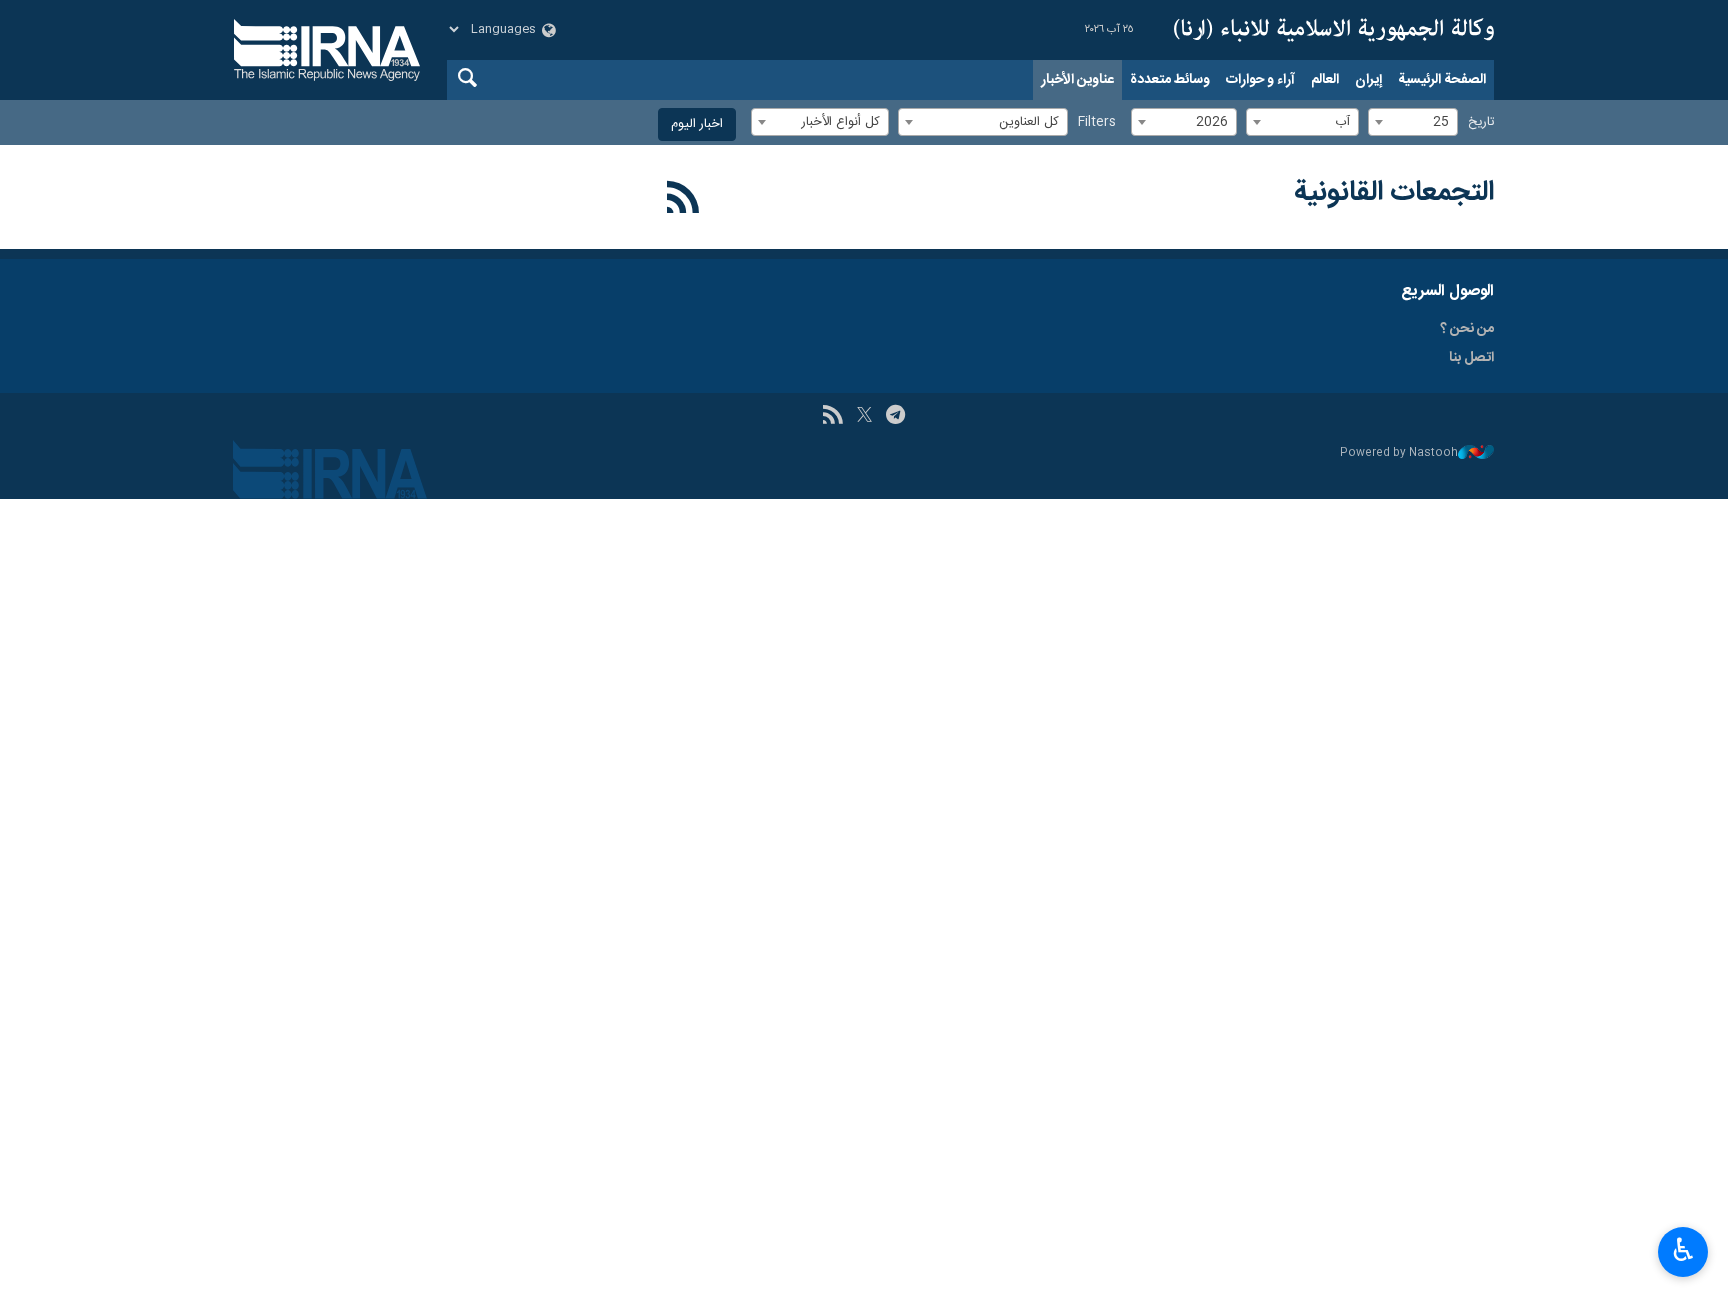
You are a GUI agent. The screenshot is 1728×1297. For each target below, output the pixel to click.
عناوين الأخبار (1077, 80)
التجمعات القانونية (1394, 193)
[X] (864, 417)
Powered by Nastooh (1399, 453)
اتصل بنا (1471, 358)
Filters (1097, 122)
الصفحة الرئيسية (1442, 80)
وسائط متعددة (1170, 80)
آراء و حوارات (1260, 80)
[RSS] (683, 201)
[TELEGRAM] (895, 417)
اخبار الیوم (697, 124)
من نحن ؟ (1467, 329)
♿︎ (1683, 1250)
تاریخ (1481, 122)
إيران (1368, 80)
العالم (1325, 80)
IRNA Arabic (1334, 30)
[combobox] (1413, 122)
